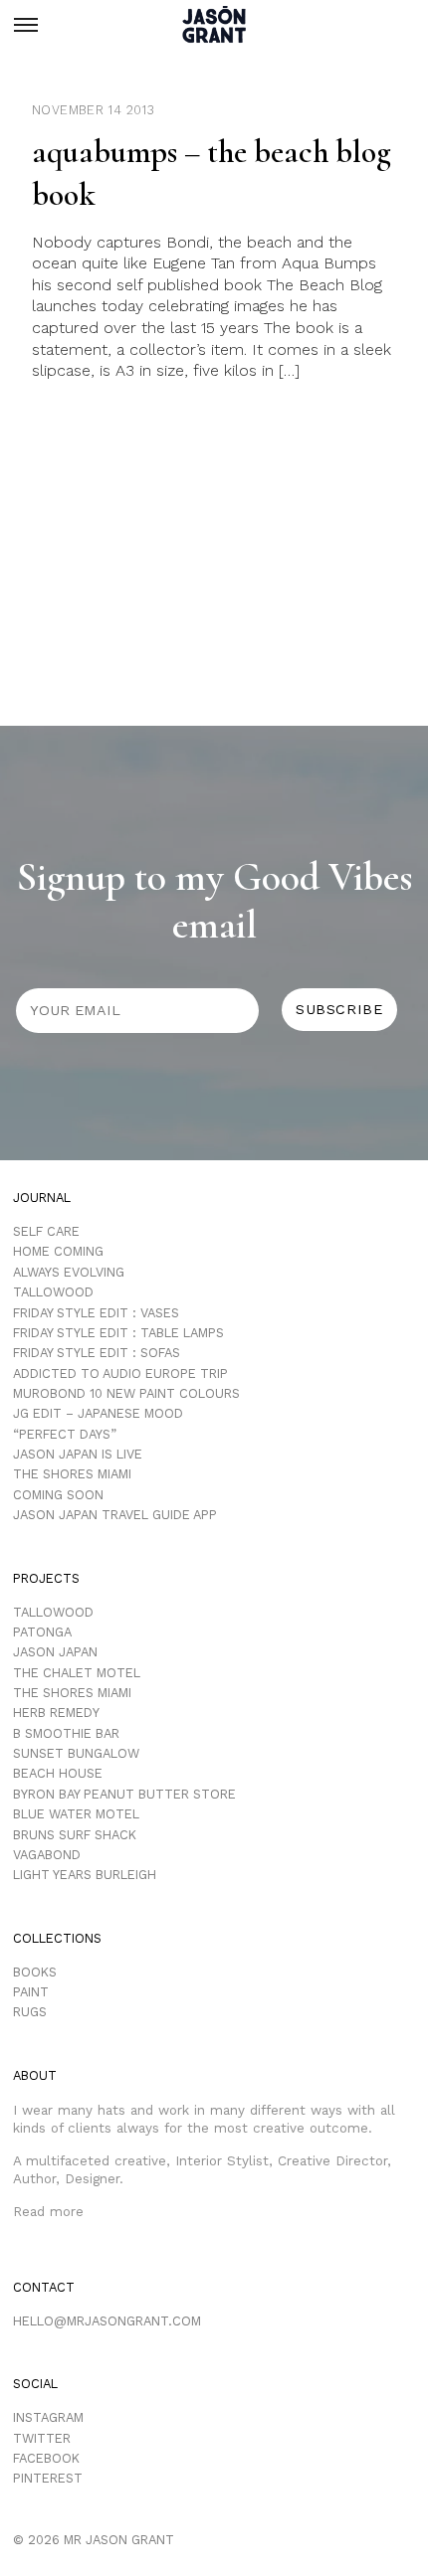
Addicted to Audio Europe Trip (120, 1374)
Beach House (58, 1773)
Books (35, 1972)
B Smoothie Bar (66, 1733)
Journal (42, 1198)
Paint (31, 1992)
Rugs (30, 2012)
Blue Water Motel (76, 1814)
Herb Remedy (56, 1713)
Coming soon (58, 1495)
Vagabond (47, 1855)
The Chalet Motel (77, 1673)
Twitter (42, 2438)
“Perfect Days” (65, 1434)
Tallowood (53, 1292)
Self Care (46, 1231)
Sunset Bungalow (76, 1753)
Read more (48, 2212)
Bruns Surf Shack (75, 1835)
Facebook (46, 2458)
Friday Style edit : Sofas (97, 1353)
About (35, 2075)
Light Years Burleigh (85, 1875)
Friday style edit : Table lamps (118, 1333)
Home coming (58, 1251)
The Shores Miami (72, 1474)
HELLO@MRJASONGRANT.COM (107, 2321)
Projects (46, 1578)
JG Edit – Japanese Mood (98, 1413)
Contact (44, 2287)
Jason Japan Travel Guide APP (115, 1515)
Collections (57, 1938)
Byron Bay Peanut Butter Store (124, 1794)
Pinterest (48, 2478)
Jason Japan (55, 1652)
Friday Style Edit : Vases (96, 1313)
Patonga (42, 1632)
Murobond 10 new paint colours (126, 1393)
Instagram (48, 2417)
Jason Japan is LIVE (78, 1454)
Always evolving (69, 1272)
